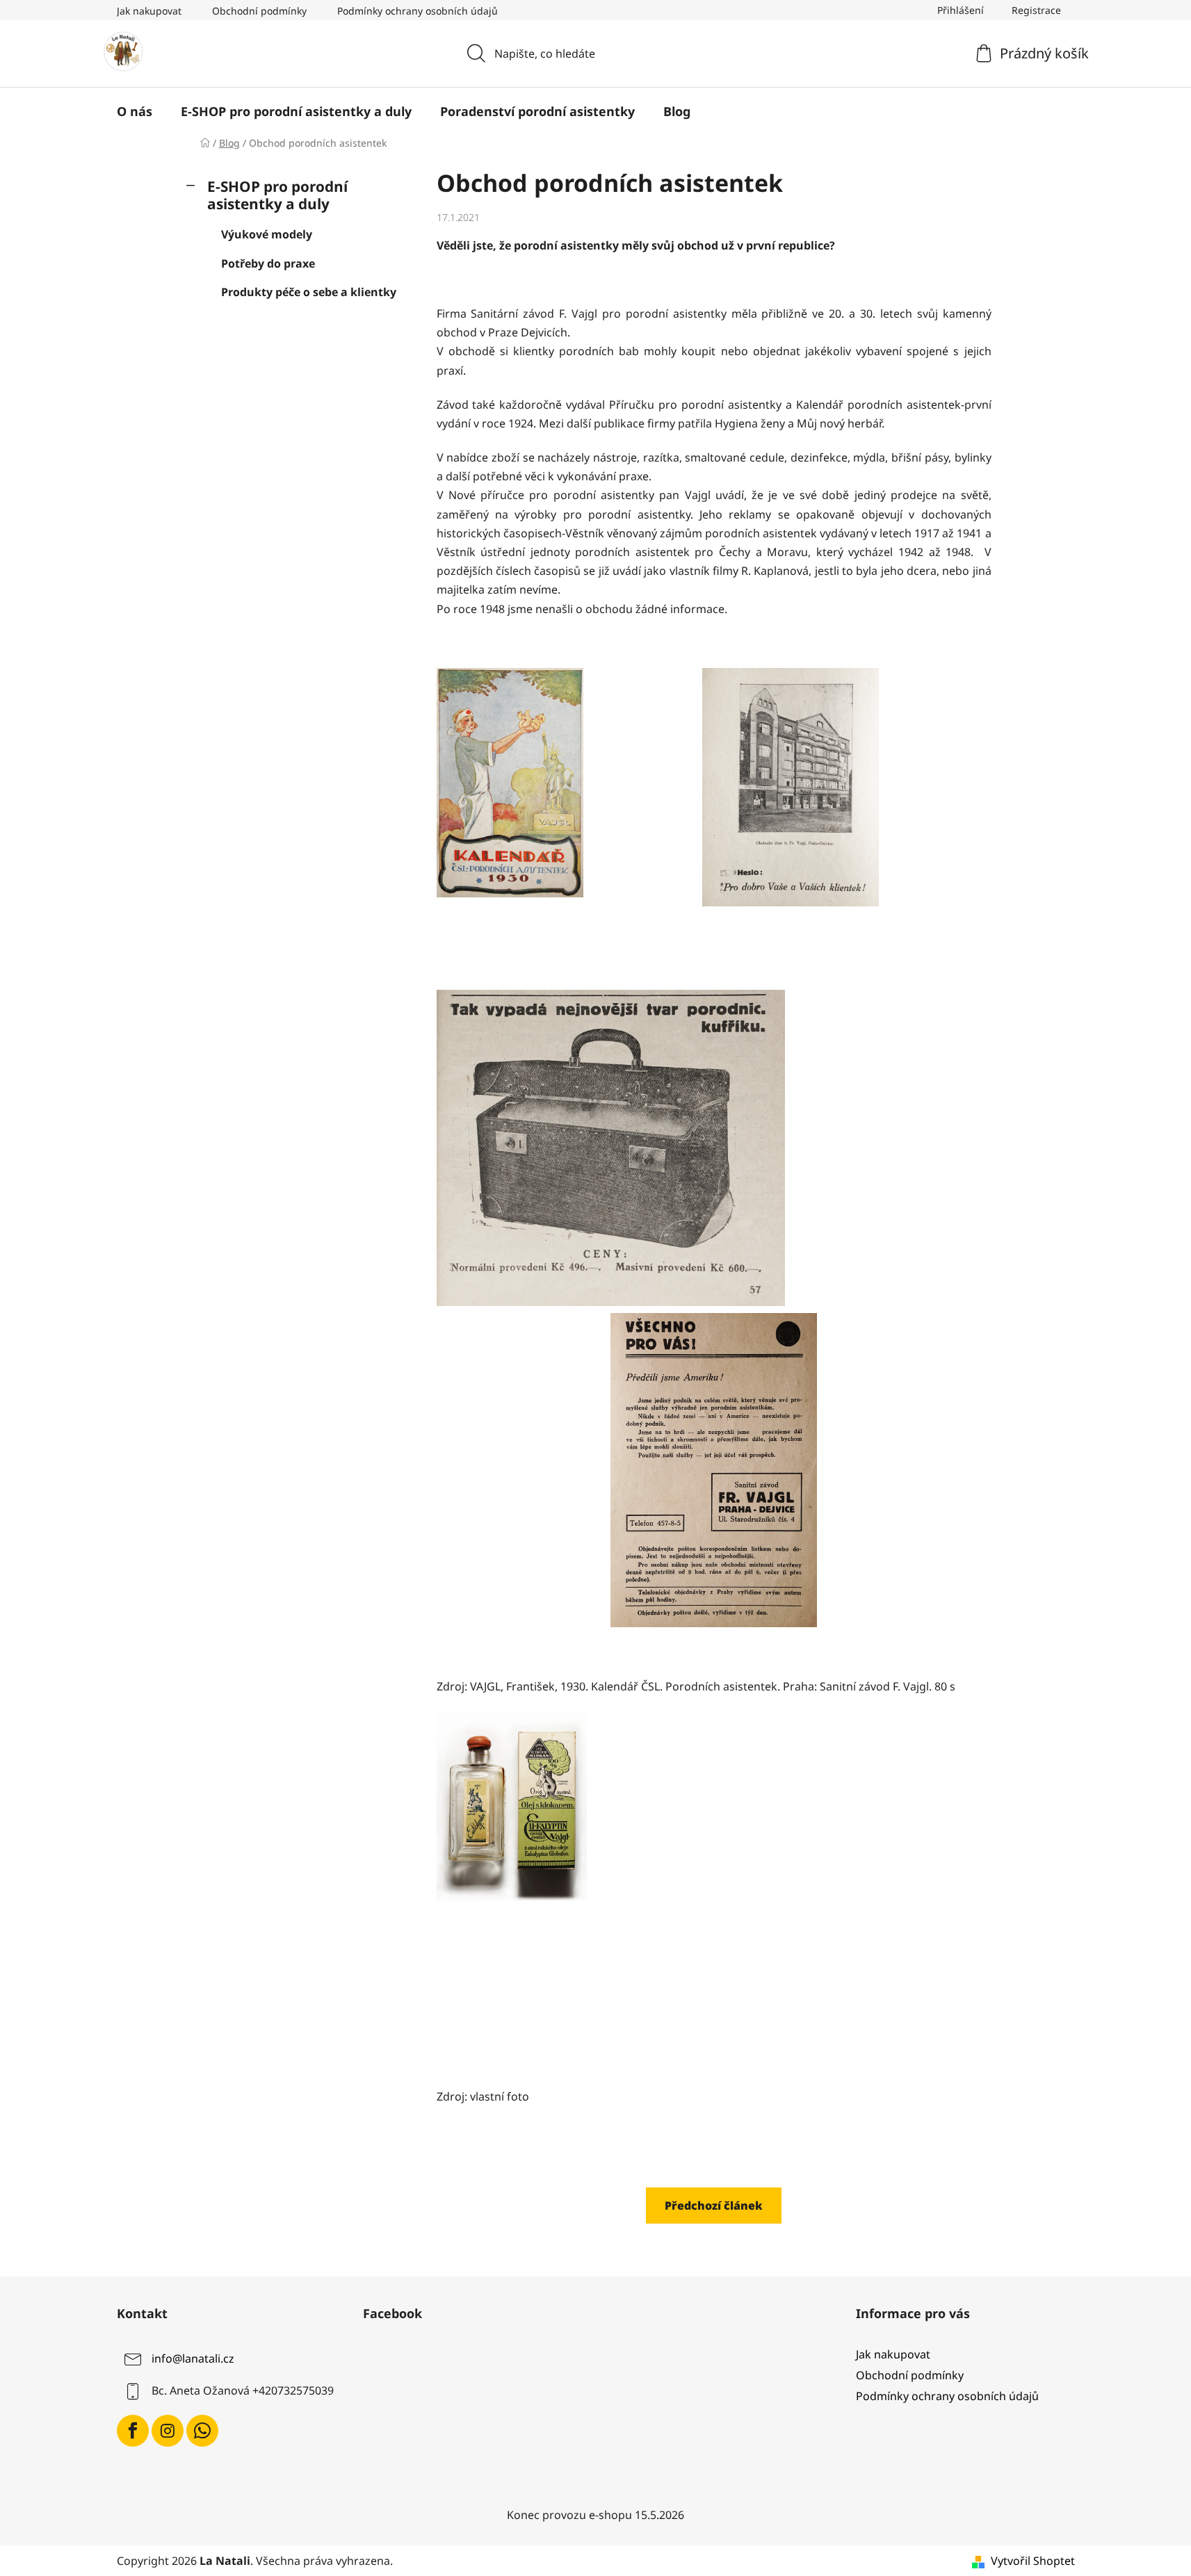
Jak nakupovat (149, 11)
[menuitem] (135, 111)
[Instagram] (168, 2431)
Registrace (1036, 10)
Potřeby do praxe (268, 263)
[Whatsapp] (202, 2431)
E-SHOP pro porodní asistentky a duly (277, 195)
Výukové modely (267, 234)
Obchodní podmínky (259, 11)
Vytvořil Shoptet (1033, 2561)
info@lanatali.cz (193, 2358)
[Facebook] (133, 2431)
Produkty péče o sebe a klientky (309, 292)
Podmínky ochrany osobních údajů (418, 11)
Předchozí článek (714, 2206)
